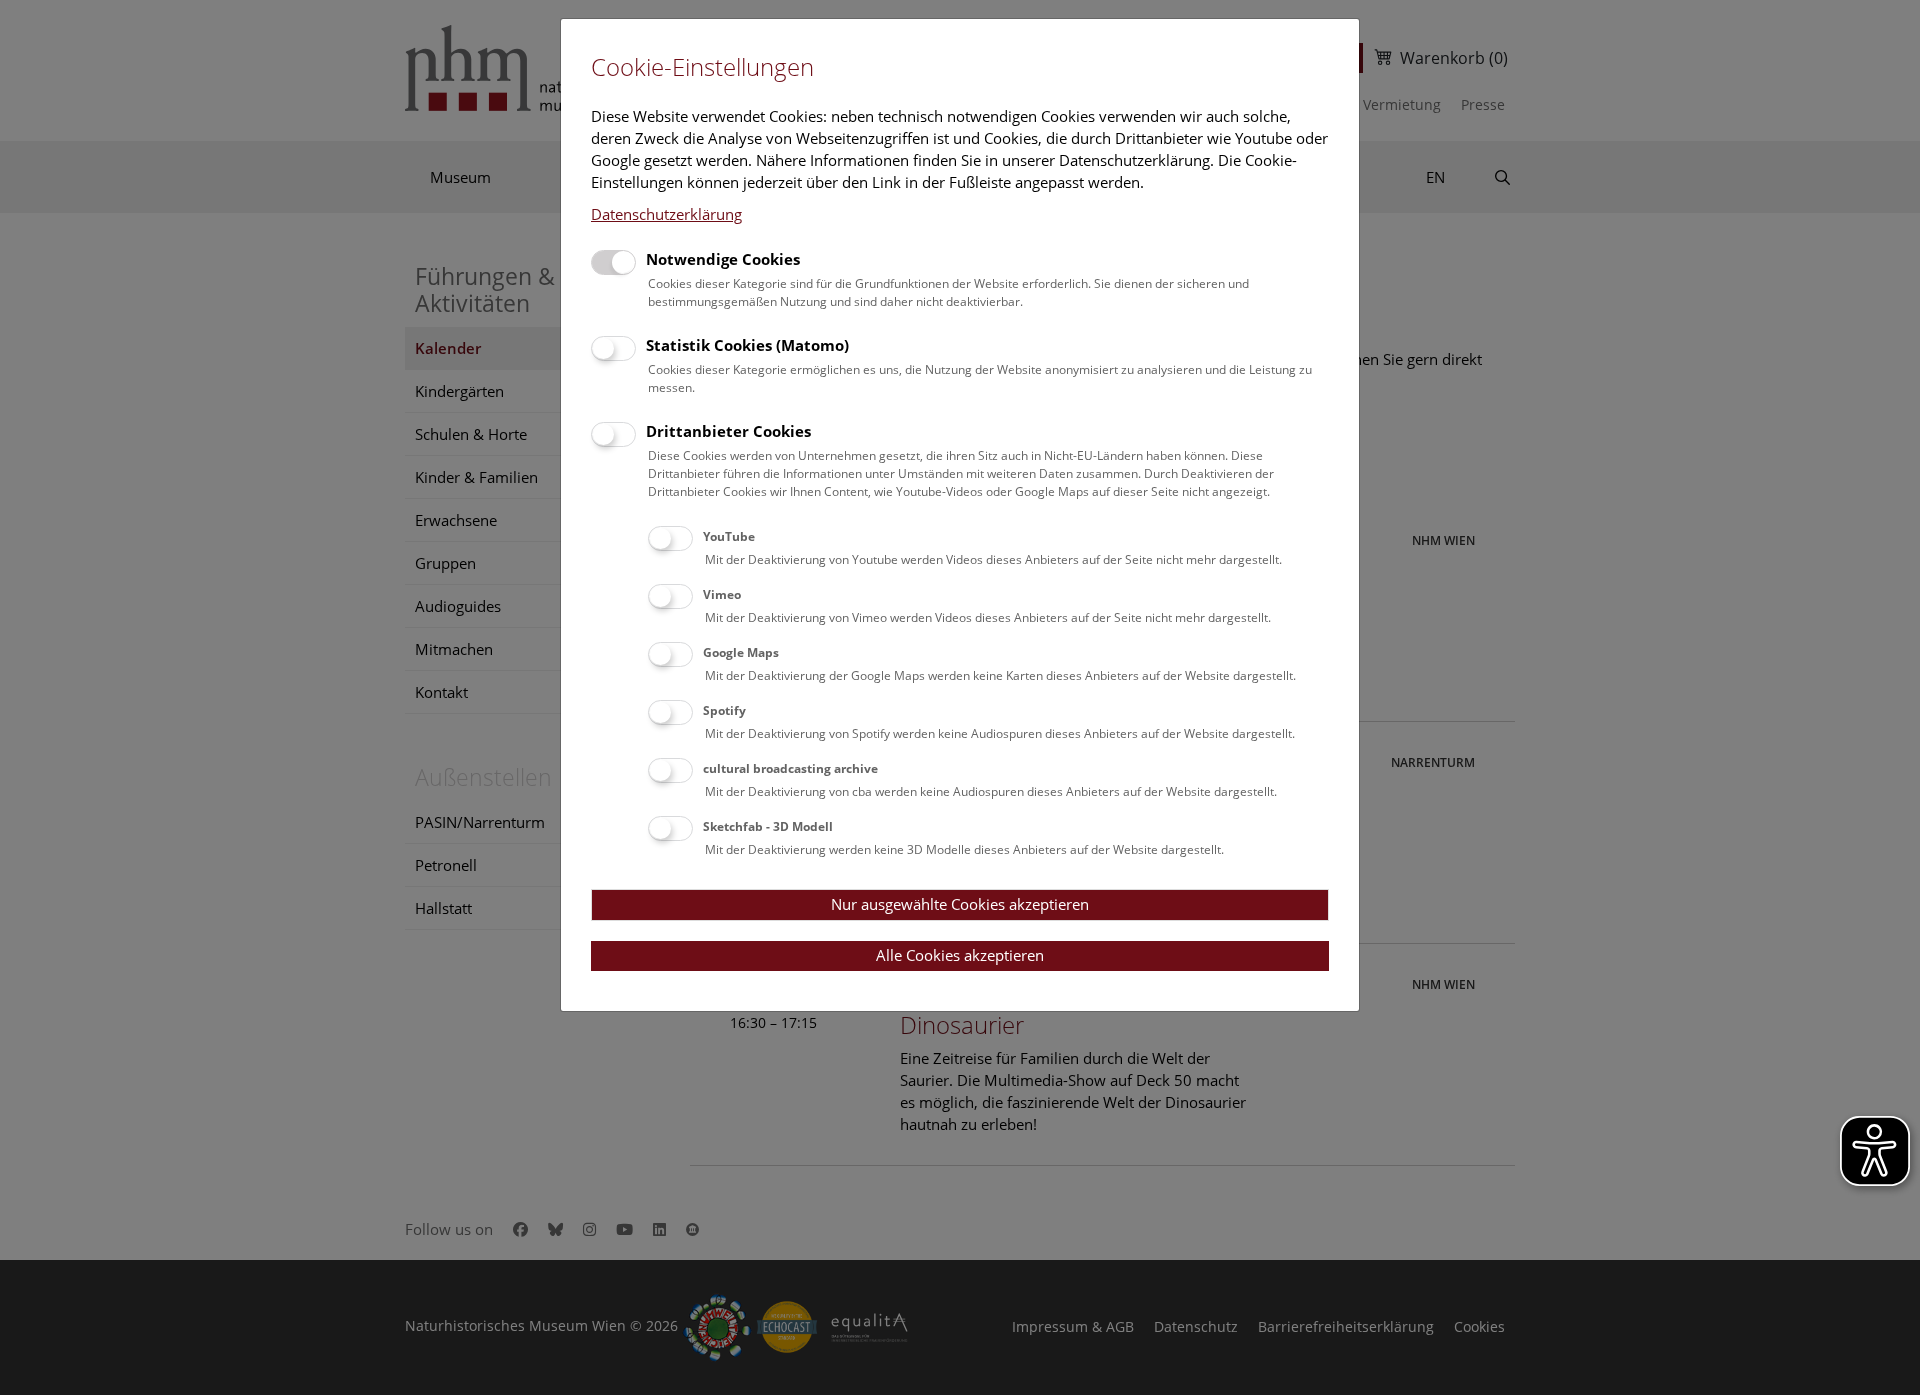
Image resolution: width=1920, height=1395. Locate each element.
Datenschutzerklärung (666, 214)
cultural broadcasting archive (790, 768)
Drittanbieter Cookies (728, 431)
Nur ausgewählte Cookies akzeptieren (960, 904)
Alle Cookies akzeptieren (960, 955)
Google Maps (741, 652)
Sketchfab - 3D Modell (768, 826)
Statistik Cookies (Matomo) (747, 345)
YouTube (729, 536)
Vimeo (722, 594)
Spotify (724, 710)
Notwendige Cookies (723, 259)
